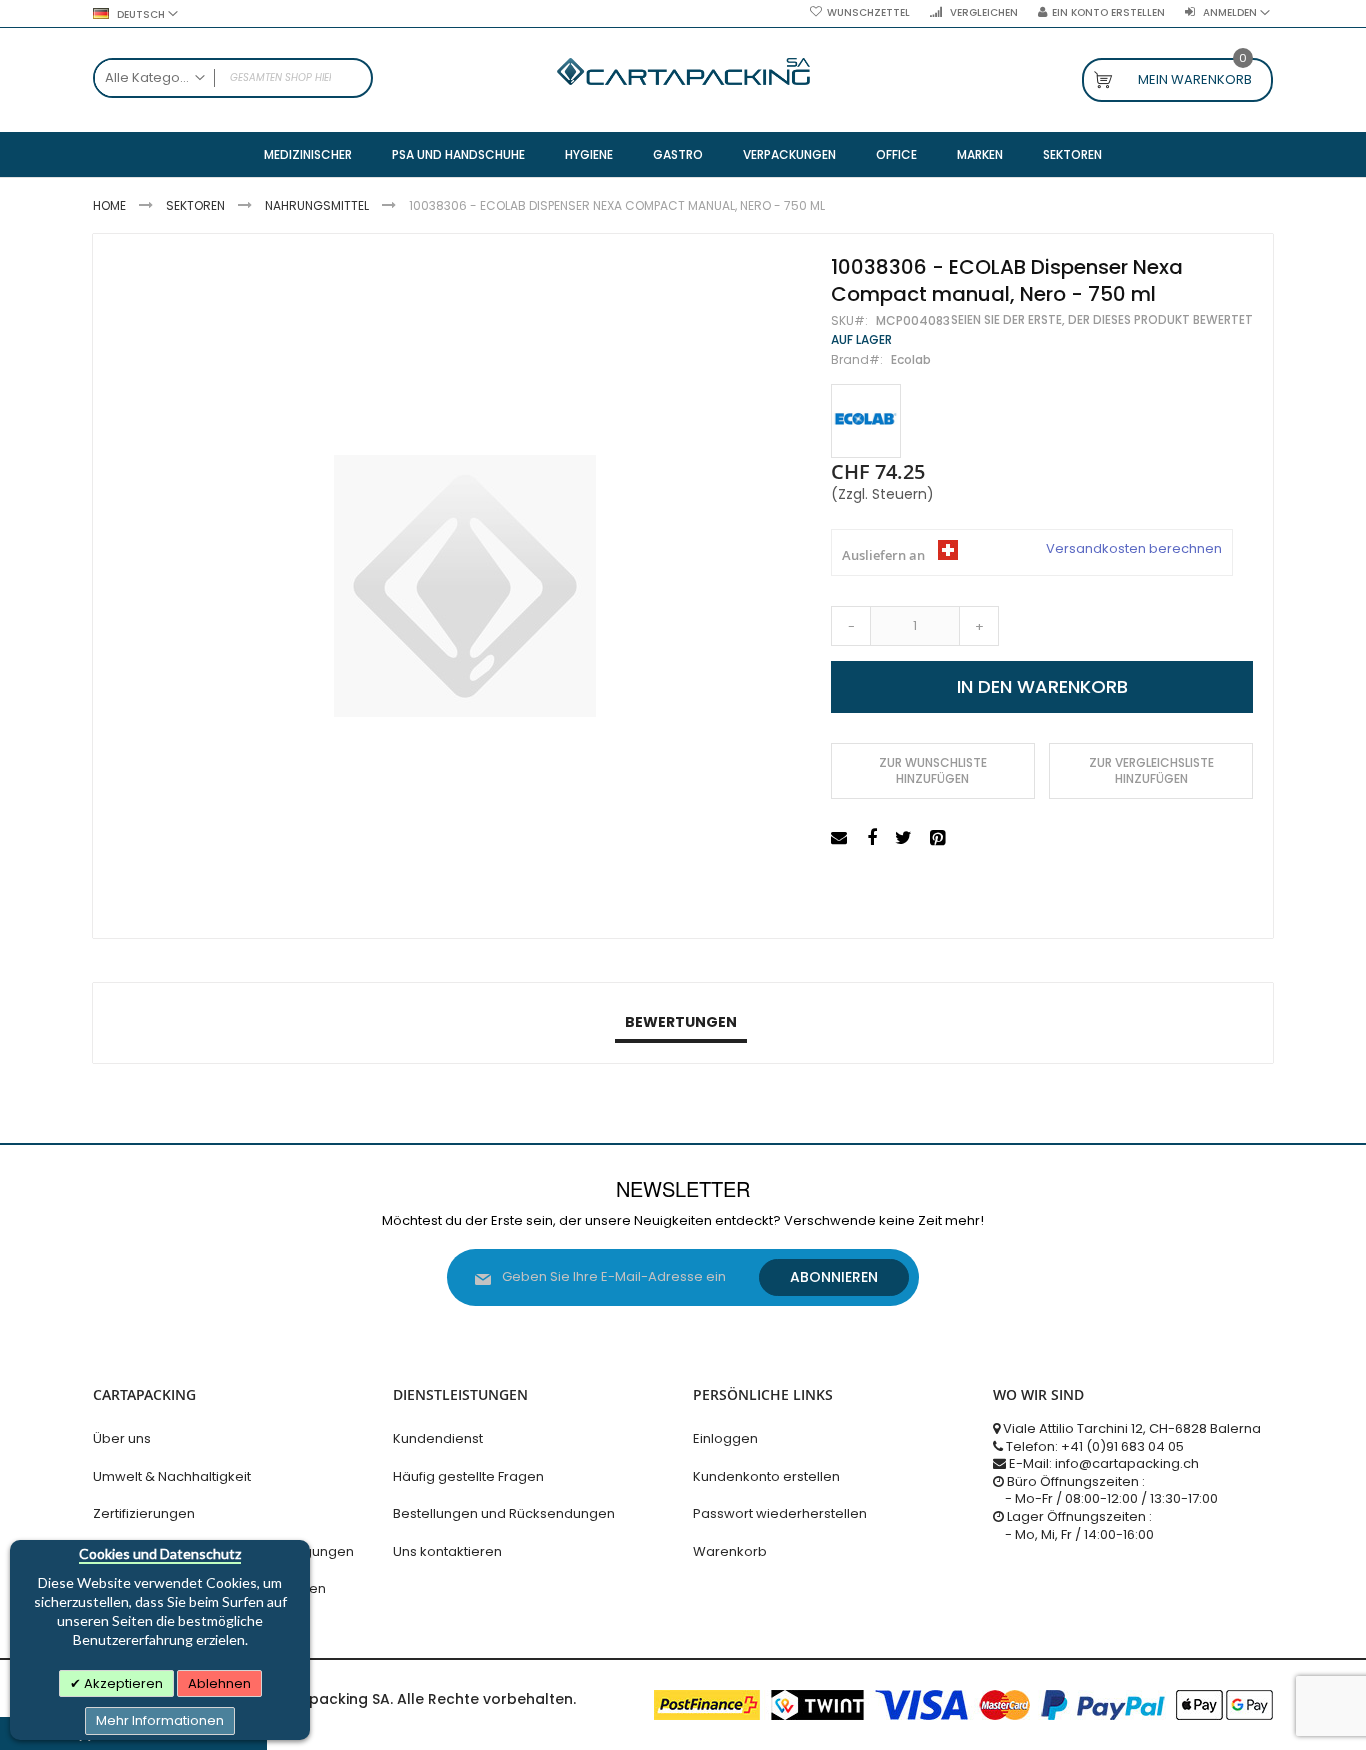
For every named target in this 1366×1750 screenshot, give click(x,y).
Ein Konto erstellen (1108, 13)
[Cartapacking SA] (683, 71)
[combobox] (233, 78)
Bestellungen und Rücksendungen (504, 1513)
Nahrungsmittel (317, 205)
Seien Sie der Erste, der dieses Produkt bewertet (1102, 320)
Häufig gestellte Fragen (468, 1476)
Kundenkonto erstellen (766, 1476)
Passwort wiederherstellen (780, 1513)
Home (109, 205)
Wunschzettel (868, 13)
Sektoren (195, 205)
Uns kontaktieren (447, 1551)
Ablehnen (219, 1683)
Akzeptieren (122, 1683)
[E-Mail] (841, 838)
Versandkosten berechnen (1134, 549)
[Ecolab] (866, 421)
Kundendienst (438, 1438)
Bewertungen (681, 1022)
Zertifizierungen (144, 1513)
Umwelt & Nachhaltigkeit (172, 1476)
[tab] (681, 1023)
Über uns (122, 1438)
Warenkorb (730, 1551)
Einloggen (725, 1438)
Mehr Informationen (160, 1720)
